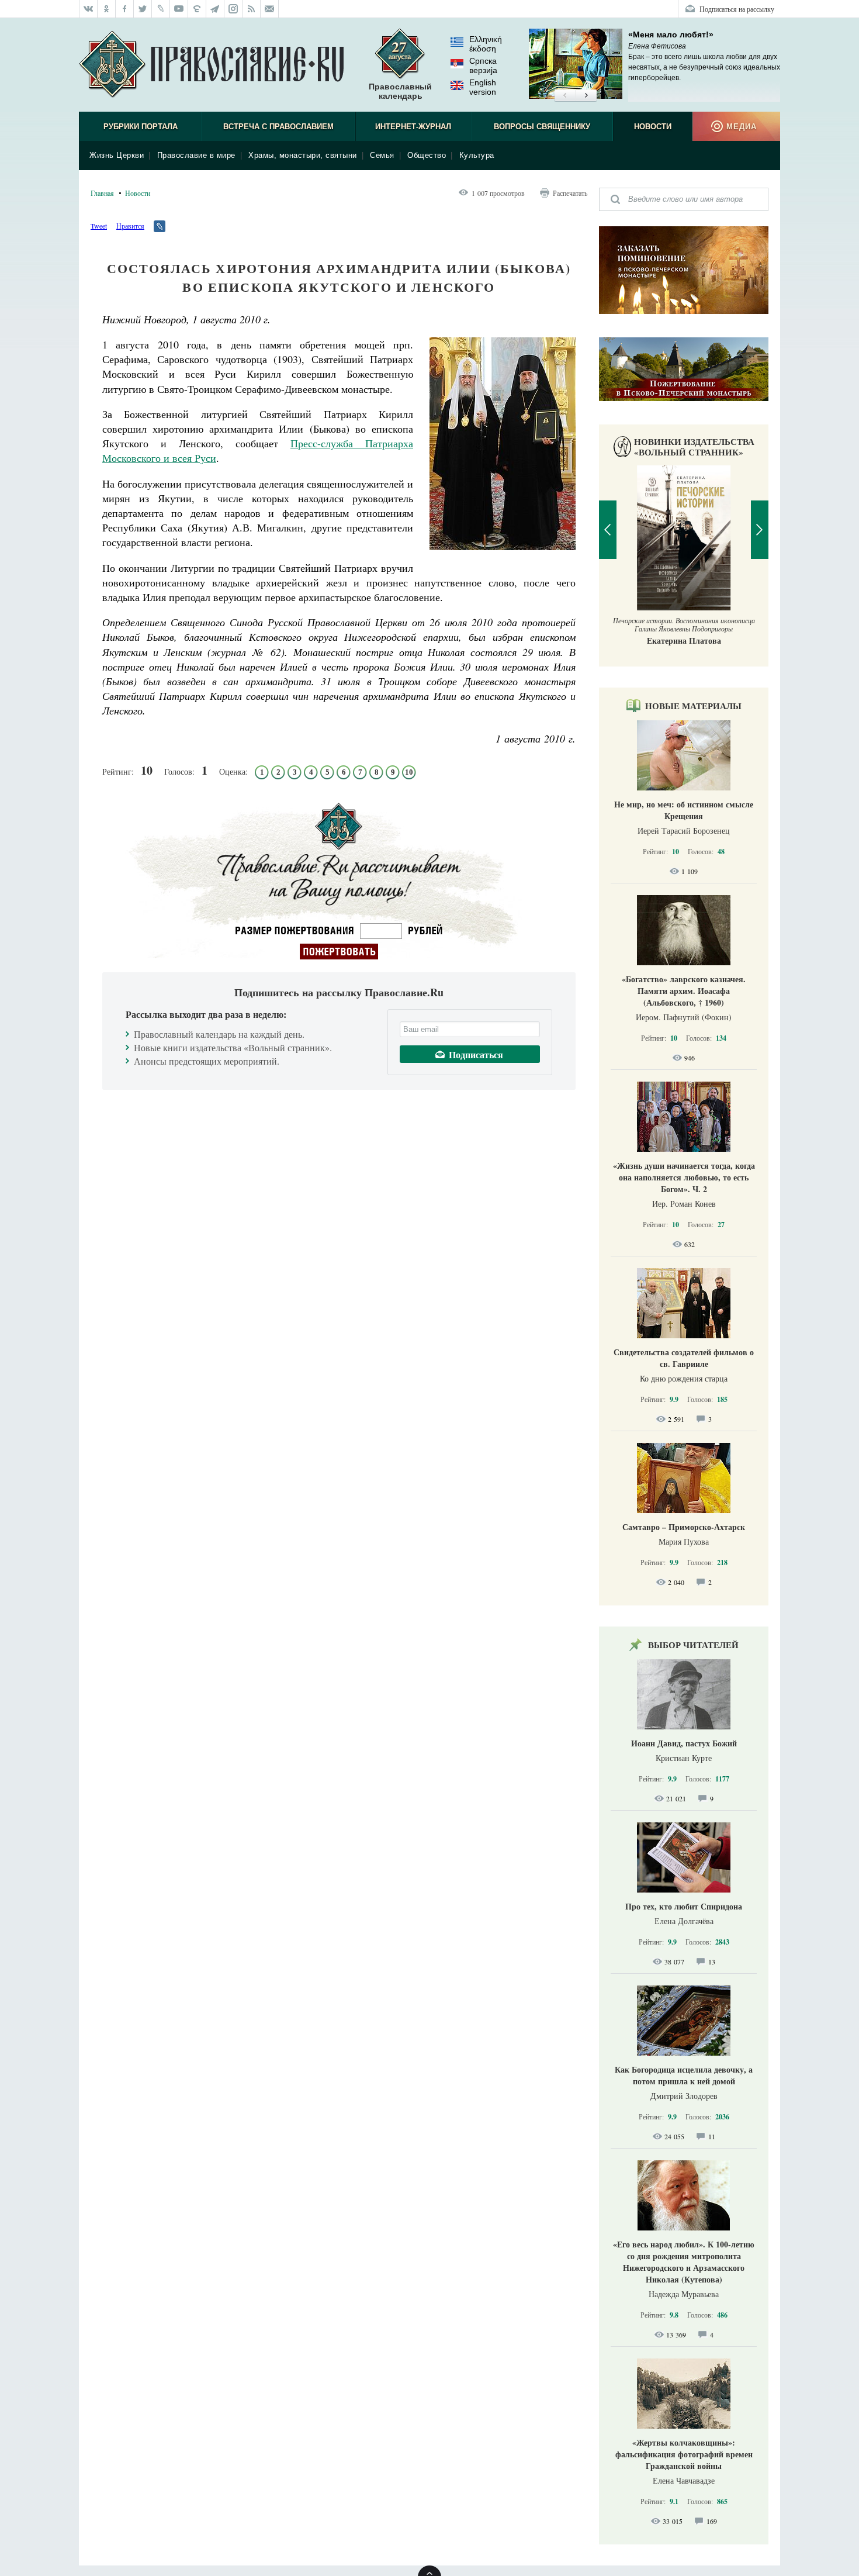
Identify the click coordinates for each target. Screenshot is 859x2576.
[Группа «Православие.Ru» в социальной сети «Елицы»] (197, 9)
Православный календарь (400, 91)
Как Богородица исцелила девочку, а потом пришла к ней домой (684, 2075)
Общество (427, 155)
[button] (565, 96)
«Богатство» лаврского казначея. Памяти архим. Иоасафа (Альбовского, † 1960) (684, 991)
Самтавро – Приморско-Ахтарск (684, 1527)
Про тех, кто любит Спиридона (684, 1906)
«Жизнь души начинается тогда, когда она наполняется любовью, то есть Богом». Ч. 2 (684, 1177)
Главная (102, 193)
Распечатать (570, 193)
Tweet (99, 226)
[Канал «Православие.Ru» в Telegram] (215, 9)
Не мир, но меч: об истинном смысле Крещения (684, 810)
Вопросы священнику (542, 127)
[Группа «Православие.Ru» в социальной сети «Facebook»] (125, 9)
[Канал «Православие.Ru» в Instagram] (233, 9)
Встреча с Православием (278, 127)
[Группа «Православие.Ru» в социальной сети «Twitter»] (143, 9)
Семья (382, 155)
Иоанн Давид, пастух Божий (684, 1743)
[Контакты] (270, 9)
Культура (477, 155)
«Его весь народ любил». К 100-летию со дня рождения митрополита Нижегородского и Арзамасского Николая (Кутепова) (684, 2262)
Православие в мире (196, 155)
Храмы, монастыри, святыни (303, 155)
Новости (653, 127)
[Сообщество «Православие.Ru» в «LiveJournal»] (161, 9)
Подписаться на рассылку (737, 9)
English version (483, 87)
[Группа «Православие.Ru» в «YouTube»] (179, 9)
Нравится (130, 226)
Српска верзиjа (483, 65)
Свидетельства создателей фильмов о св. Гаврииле (684, 1358)
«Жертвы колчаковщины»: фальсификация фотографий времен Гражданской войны (684, 2454)
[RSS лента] (252, 9)
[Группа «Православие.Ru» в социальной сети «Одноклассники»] (107, 9)
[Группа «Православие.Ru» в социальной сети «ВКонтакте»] (88, 9)
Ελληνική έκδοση (486, 44)
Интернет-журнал (413, 127)
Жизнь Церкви (117, 155)
